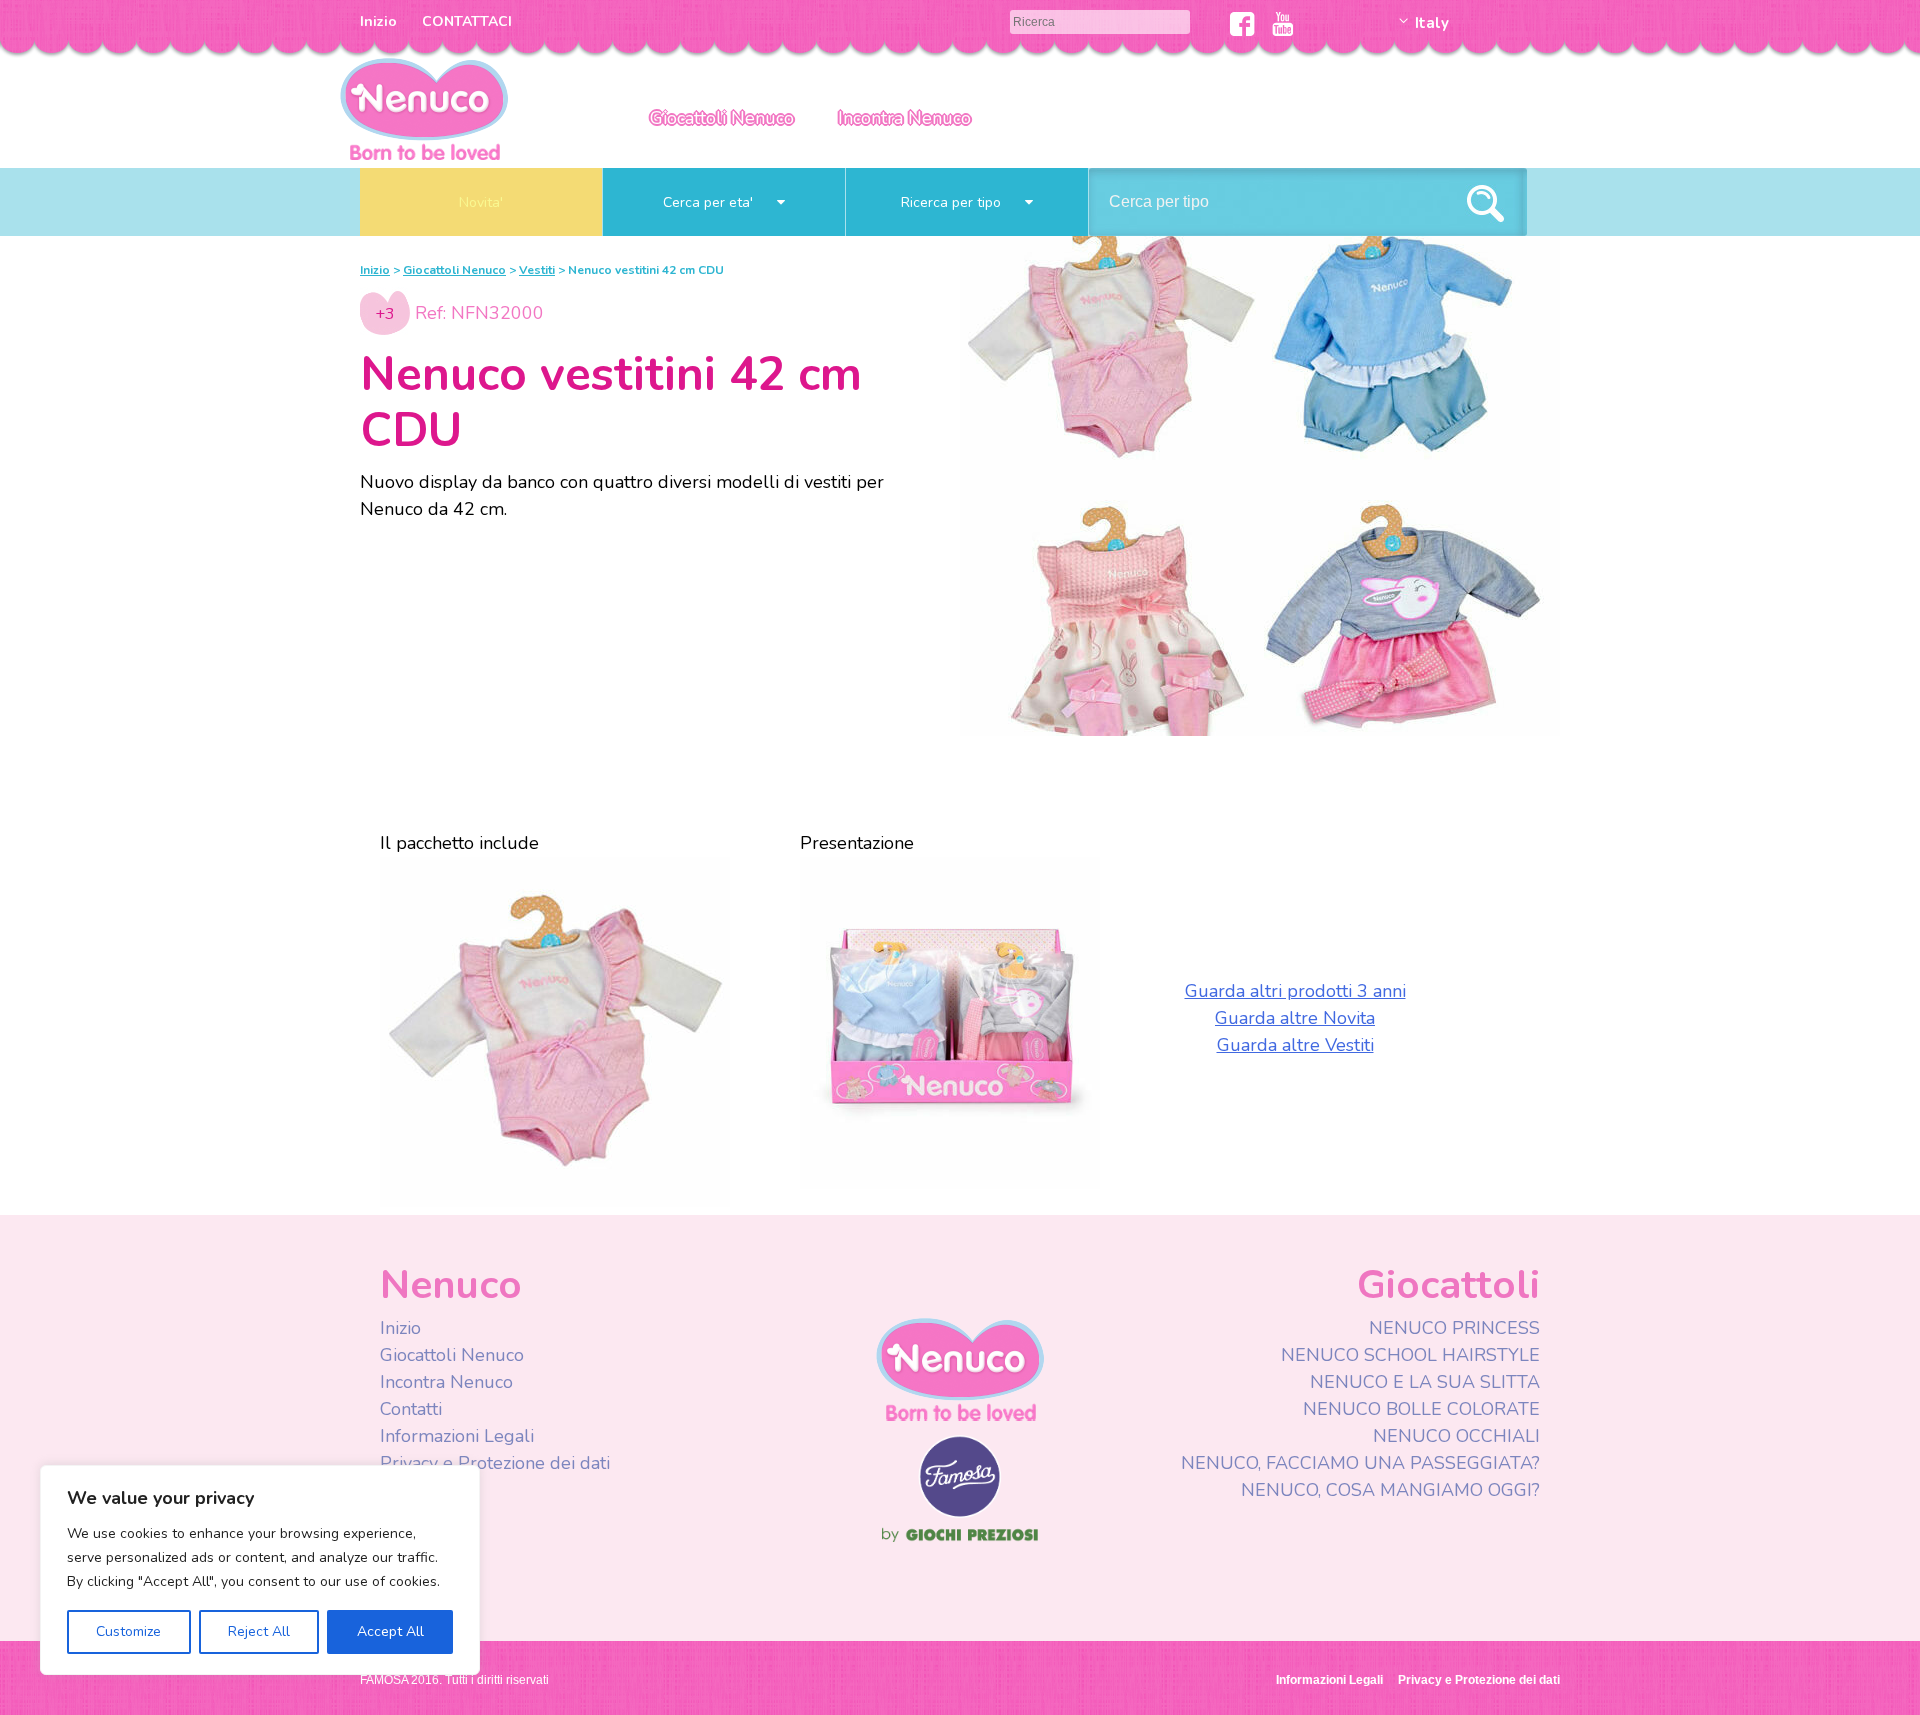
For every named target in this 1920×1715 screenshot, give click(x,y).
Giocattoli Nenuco (722, 118)
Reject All (259, 1631)
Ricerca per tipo (953, 202)
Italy (1432, 23)
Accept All (390, 1631)
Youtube (1282, 24)
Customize (128, 1631)
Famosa (960, 1513)
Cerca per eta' (710, 202)
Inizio (378, 21)
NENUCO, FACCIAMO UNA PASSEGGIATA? (1360, 1463)
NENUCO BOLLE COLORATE (1421, 1409)
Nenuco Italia (424, 107)
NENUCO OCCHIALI (1456, 1436)
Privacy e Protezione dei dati (495, 1463)
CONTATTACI (467, 21)
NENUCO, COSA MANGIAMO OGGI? (1390, 1490)
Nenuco (960, 1368)
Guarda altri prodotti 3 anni (1295, 991)
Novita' (481, 202)
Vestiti (537, 270)
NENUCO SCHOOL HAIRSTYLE (1410, 1355)
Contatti (411, 1409)
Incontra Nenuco (904, 118)
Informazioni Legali (457, 1436)
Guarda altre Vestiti (1295, 1045)
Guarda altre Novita (1295, 1018)
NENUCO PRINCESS (1454, 1328)
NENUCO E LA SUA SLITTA (1425, 1382)
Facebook (1242, 24)
